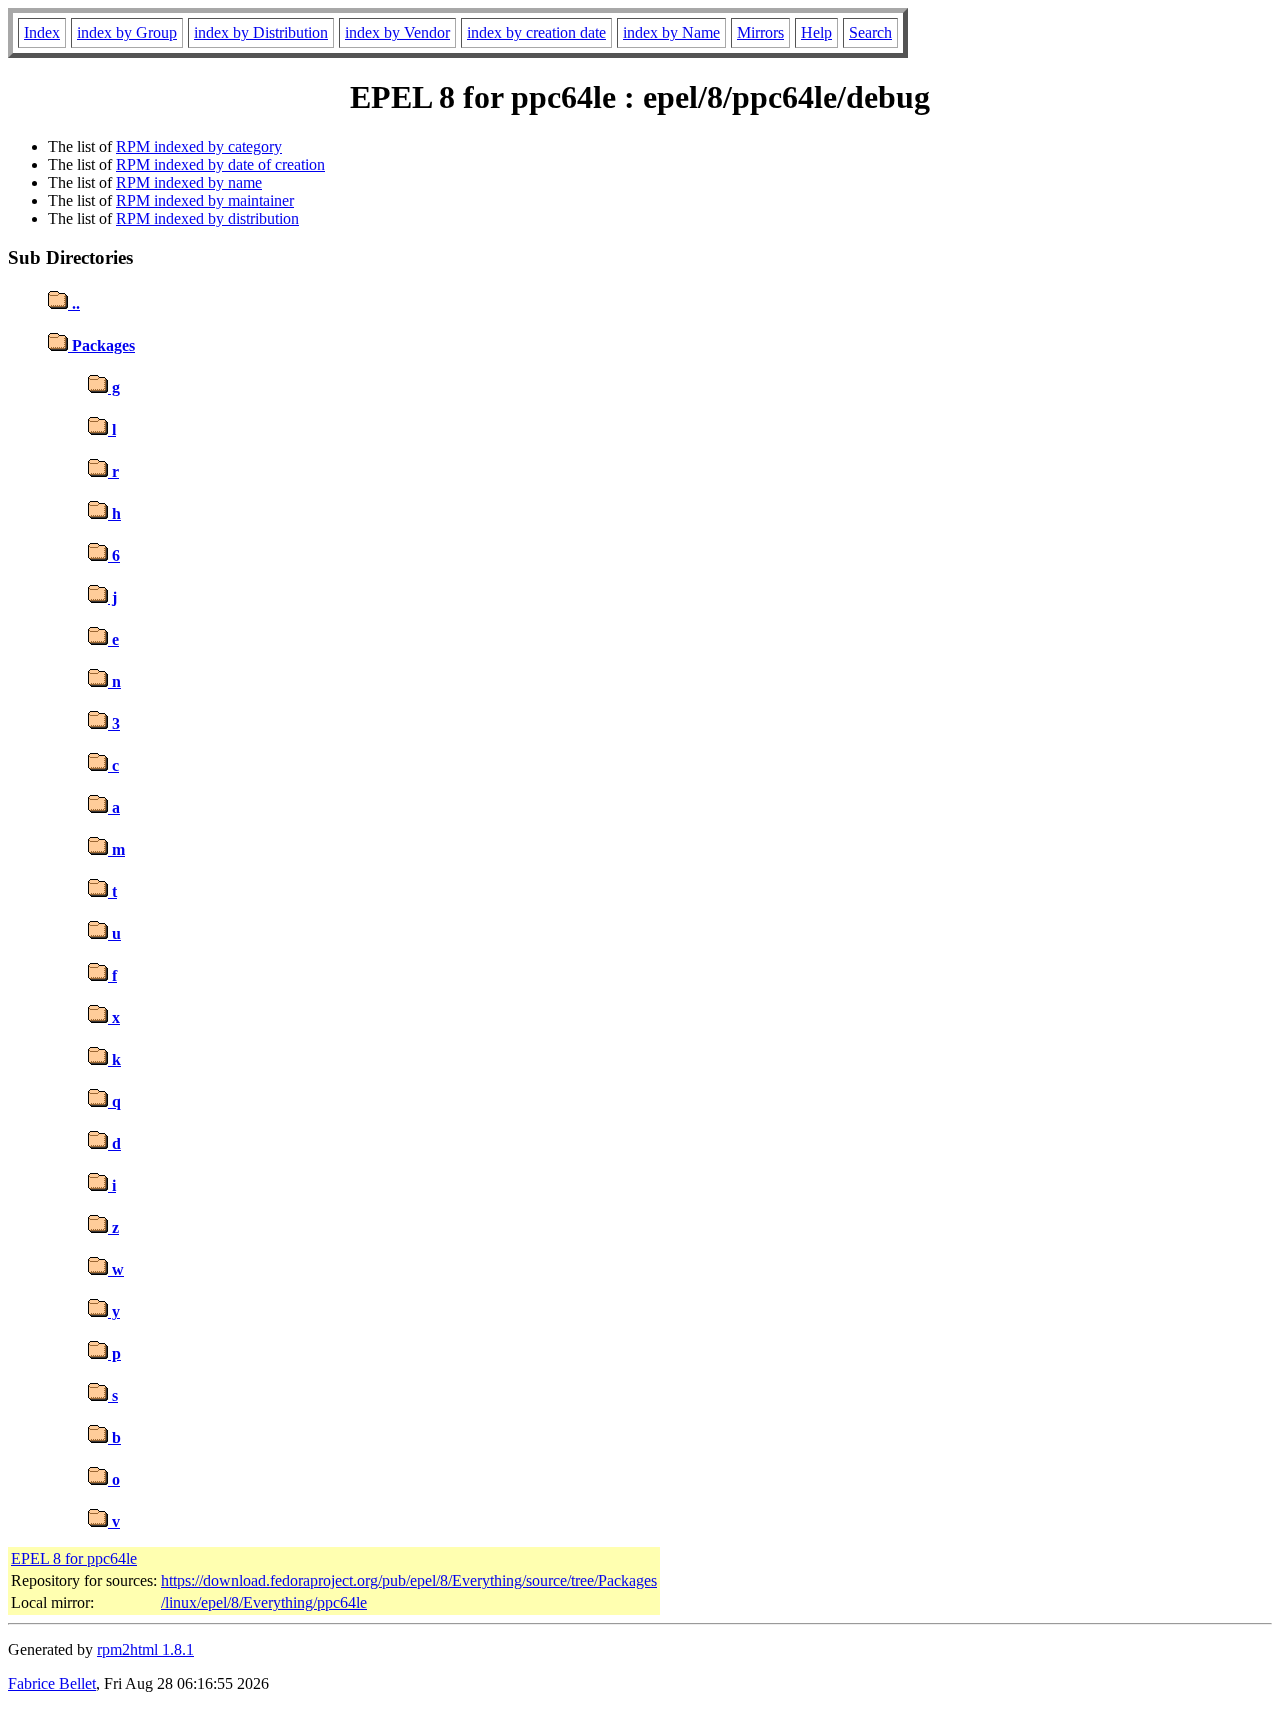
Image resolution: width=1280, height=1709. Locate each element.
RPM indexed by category (199, 146)
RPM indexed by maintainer (205, 200)
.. (74, 303)
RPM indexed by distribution (207, 218)
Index (42, 32)
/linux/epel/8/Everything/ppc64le (264, 1602)
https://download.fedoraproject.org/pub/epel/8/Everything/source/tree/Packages (409, 1580)
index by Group (127, 32)
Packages (101, 345)
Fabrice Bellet (52, 1683)
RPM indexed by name (189, 182)
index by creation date (536, 32)
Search (870, 32)
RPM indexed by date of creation (220, 164)
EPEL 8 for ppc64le (74, 1558)
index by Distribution (261, 32)
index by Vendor (397, 32)
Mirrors (760, 32)
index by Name (671, 32)
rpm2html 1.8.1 (145, 1649)
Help (816, 32)
